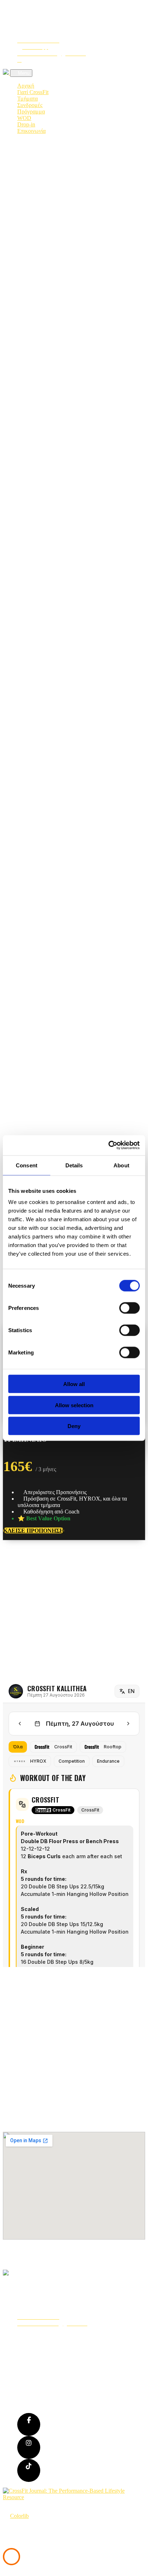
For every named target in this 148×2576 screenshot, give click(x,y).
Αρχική (26, 86)
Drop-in (26, 124)
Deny (74, 1426)
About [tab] (121, 1165)
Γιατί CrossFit (33, 92)
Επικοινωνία (31, 131)
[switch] (129, 1308)
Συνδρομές (30, 105)
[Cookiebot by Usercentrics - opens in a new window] (108, 1145)
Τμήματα (27, 99)
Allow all (74, 1384)
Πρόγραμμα (31, 111)
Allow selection (74, 1405)
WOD (24, 118)
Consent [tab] (27, 1165)
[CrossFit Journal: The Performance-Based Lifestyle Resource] (74, 2497)
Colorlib (19, 2516)
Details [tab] (74, 1165)
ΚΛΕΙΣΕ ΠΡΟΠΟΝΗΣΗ (34, 1531)
